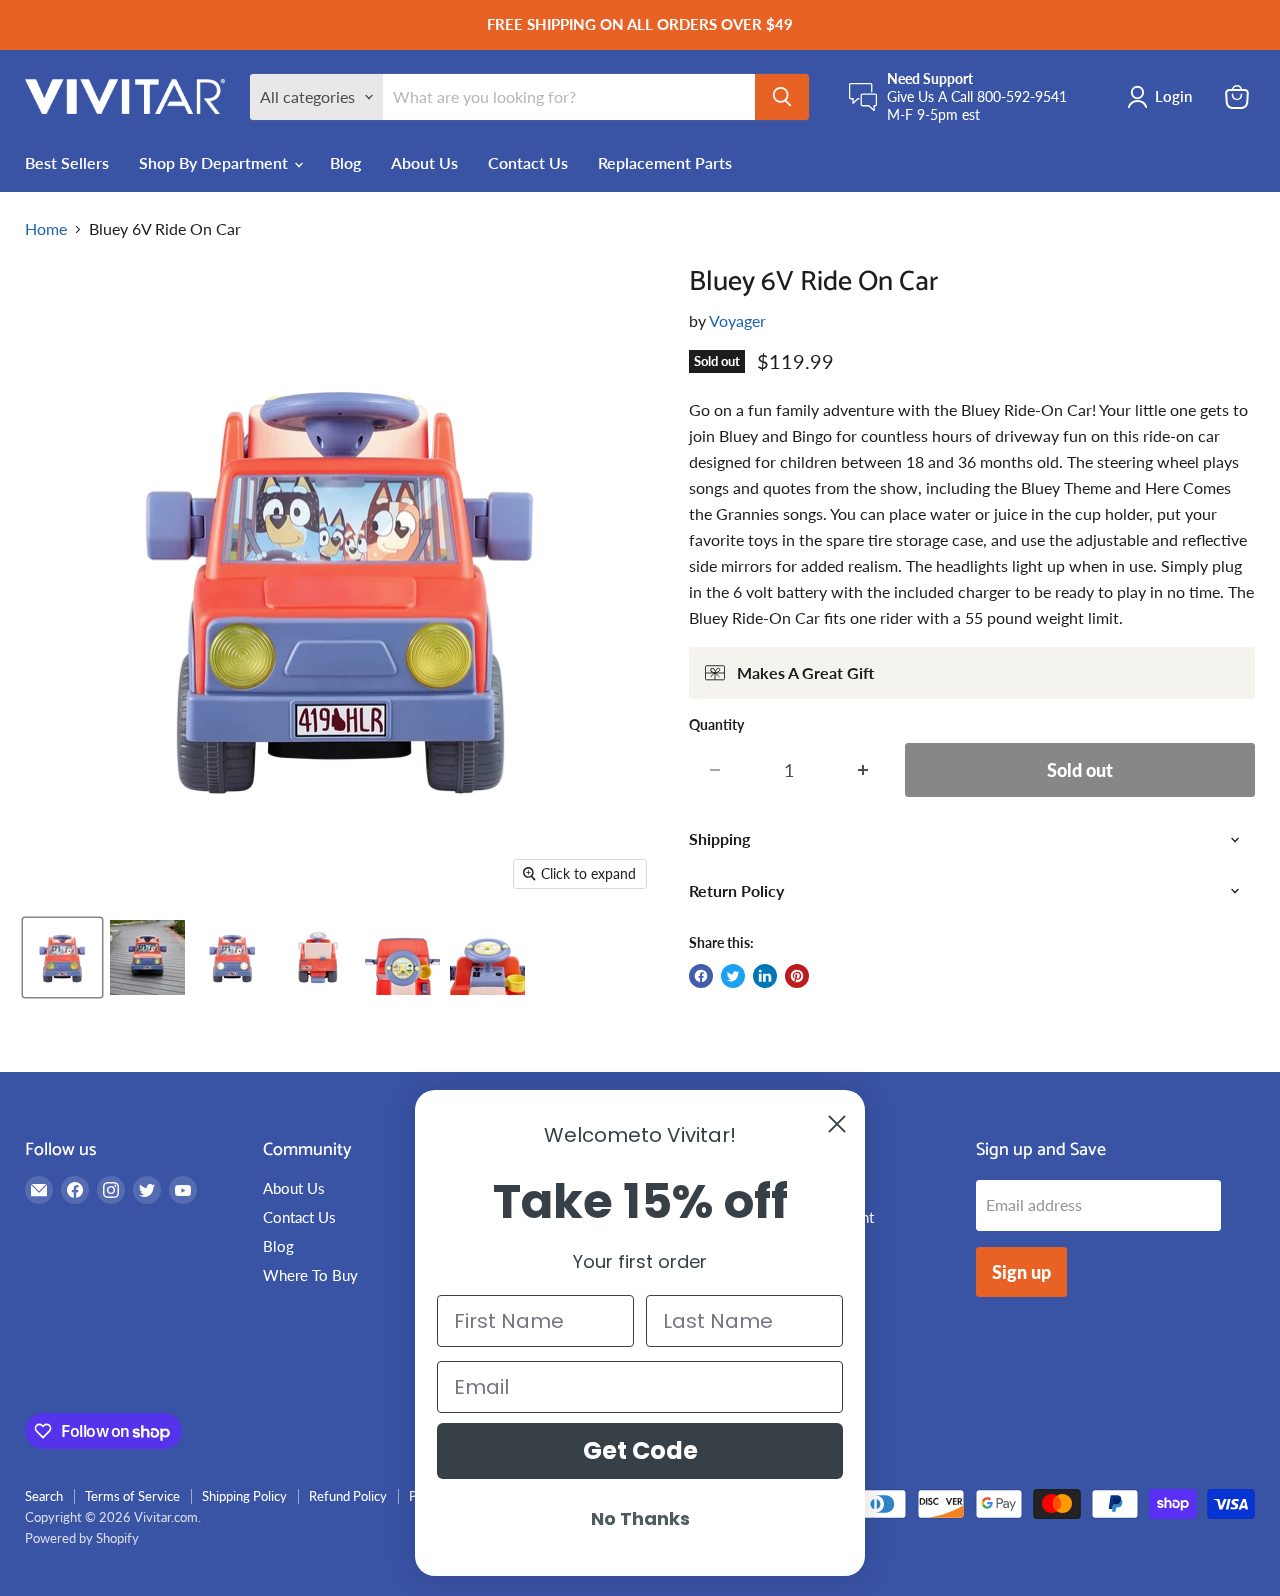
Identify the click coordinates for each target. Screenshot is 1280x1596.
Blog (345, 162)
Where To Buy (310, 1275)
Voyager (737, 320)
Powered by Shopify (82, 1538)
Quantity (716, 725)
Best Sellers (67, 162)
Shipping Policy (244, 1496)
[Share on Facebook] (701, 976)
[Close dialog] (837, 1124)
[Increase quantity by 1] (863, 770)
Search (44, 1496)
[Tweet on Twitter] (733, 976)
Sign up (1021, 1272)
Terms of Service (132, 1496)
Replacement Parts (665, 162)
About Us (424, 162)
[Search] (782, 97)
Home (46, 229)
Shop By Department (215, 162)
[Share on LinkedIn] (765, 976)
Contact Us (528, 162)
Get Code (640, 1450)
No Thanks (640, 1518)
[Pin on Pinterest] (797, 976)
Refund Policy (348, 1496)
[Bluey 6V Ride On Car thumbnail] (62, 957)
